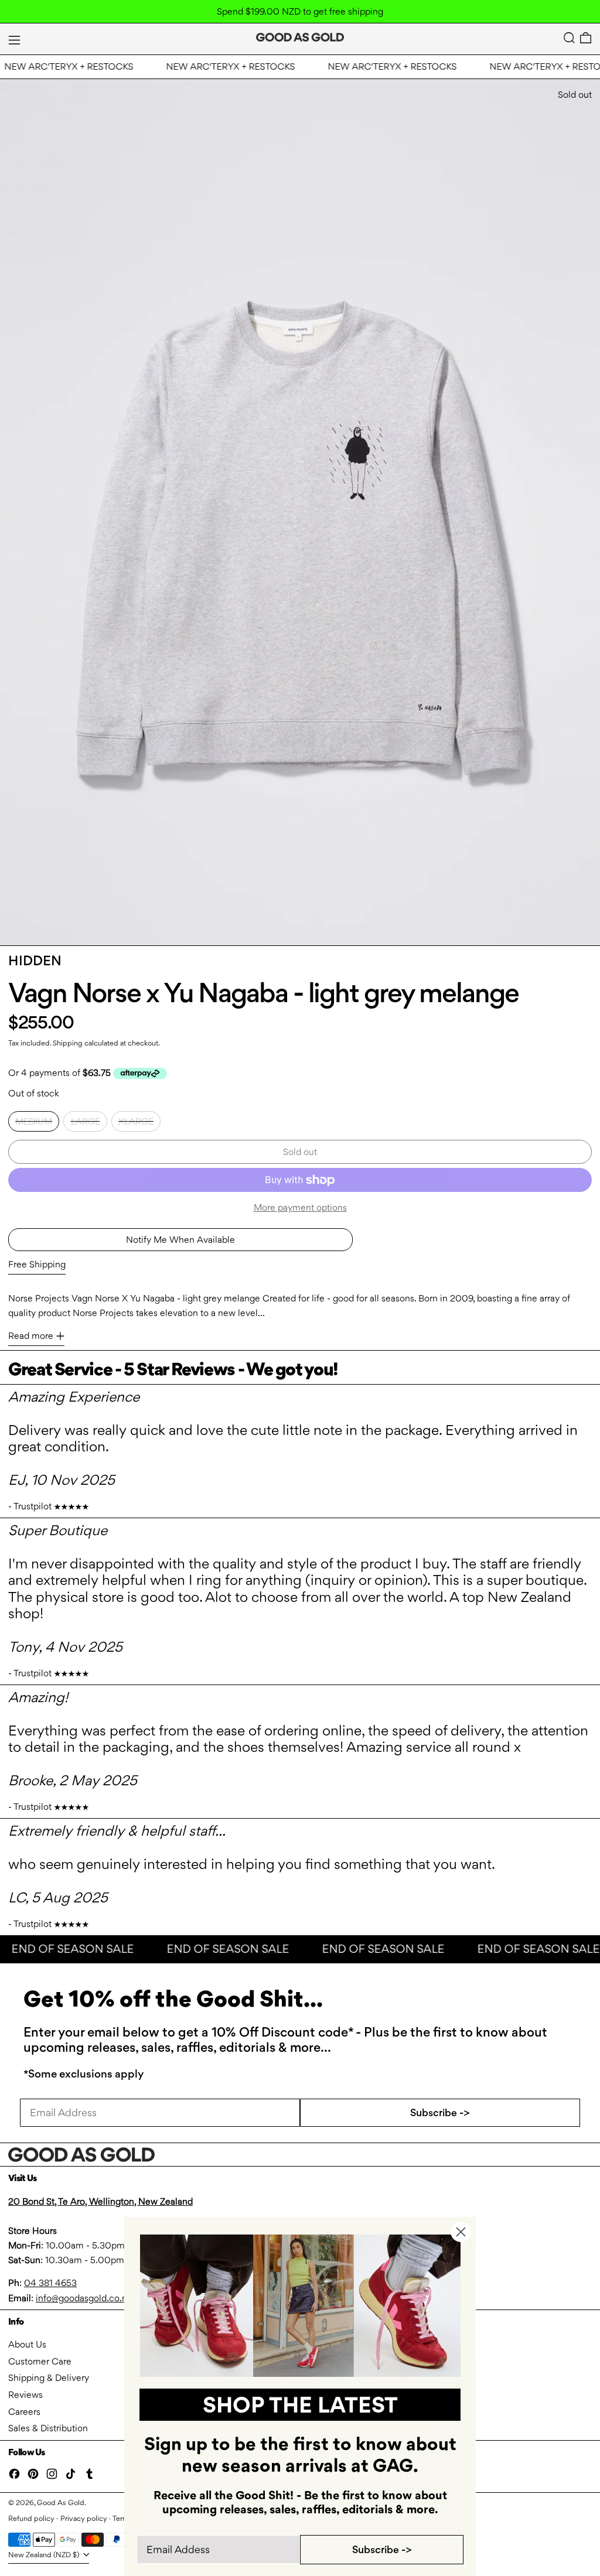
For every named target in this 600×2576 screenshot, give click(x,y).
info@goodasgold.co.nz (83, 2298)
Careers (24, 2412)
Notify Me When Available (180, 1240)
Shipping (68, 1043)
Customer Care (40, 2361)
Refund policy (31, 2518)
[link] (300, 2306)
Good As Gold (61, 2502)
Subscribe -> (440, 2112)
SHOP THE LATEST (300, 2405)
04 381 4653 (50, 2283)
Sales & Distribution (48, 2428)
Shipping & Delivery (49, 2378)
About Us (27, 2344)
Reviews (25, 2395)
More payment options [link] (300, 1207)
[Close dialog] (461, 2232)
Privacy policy (84, 2518)
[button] (569, 38)
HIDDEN (35, 961)
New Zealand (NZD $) (45, 2555)
